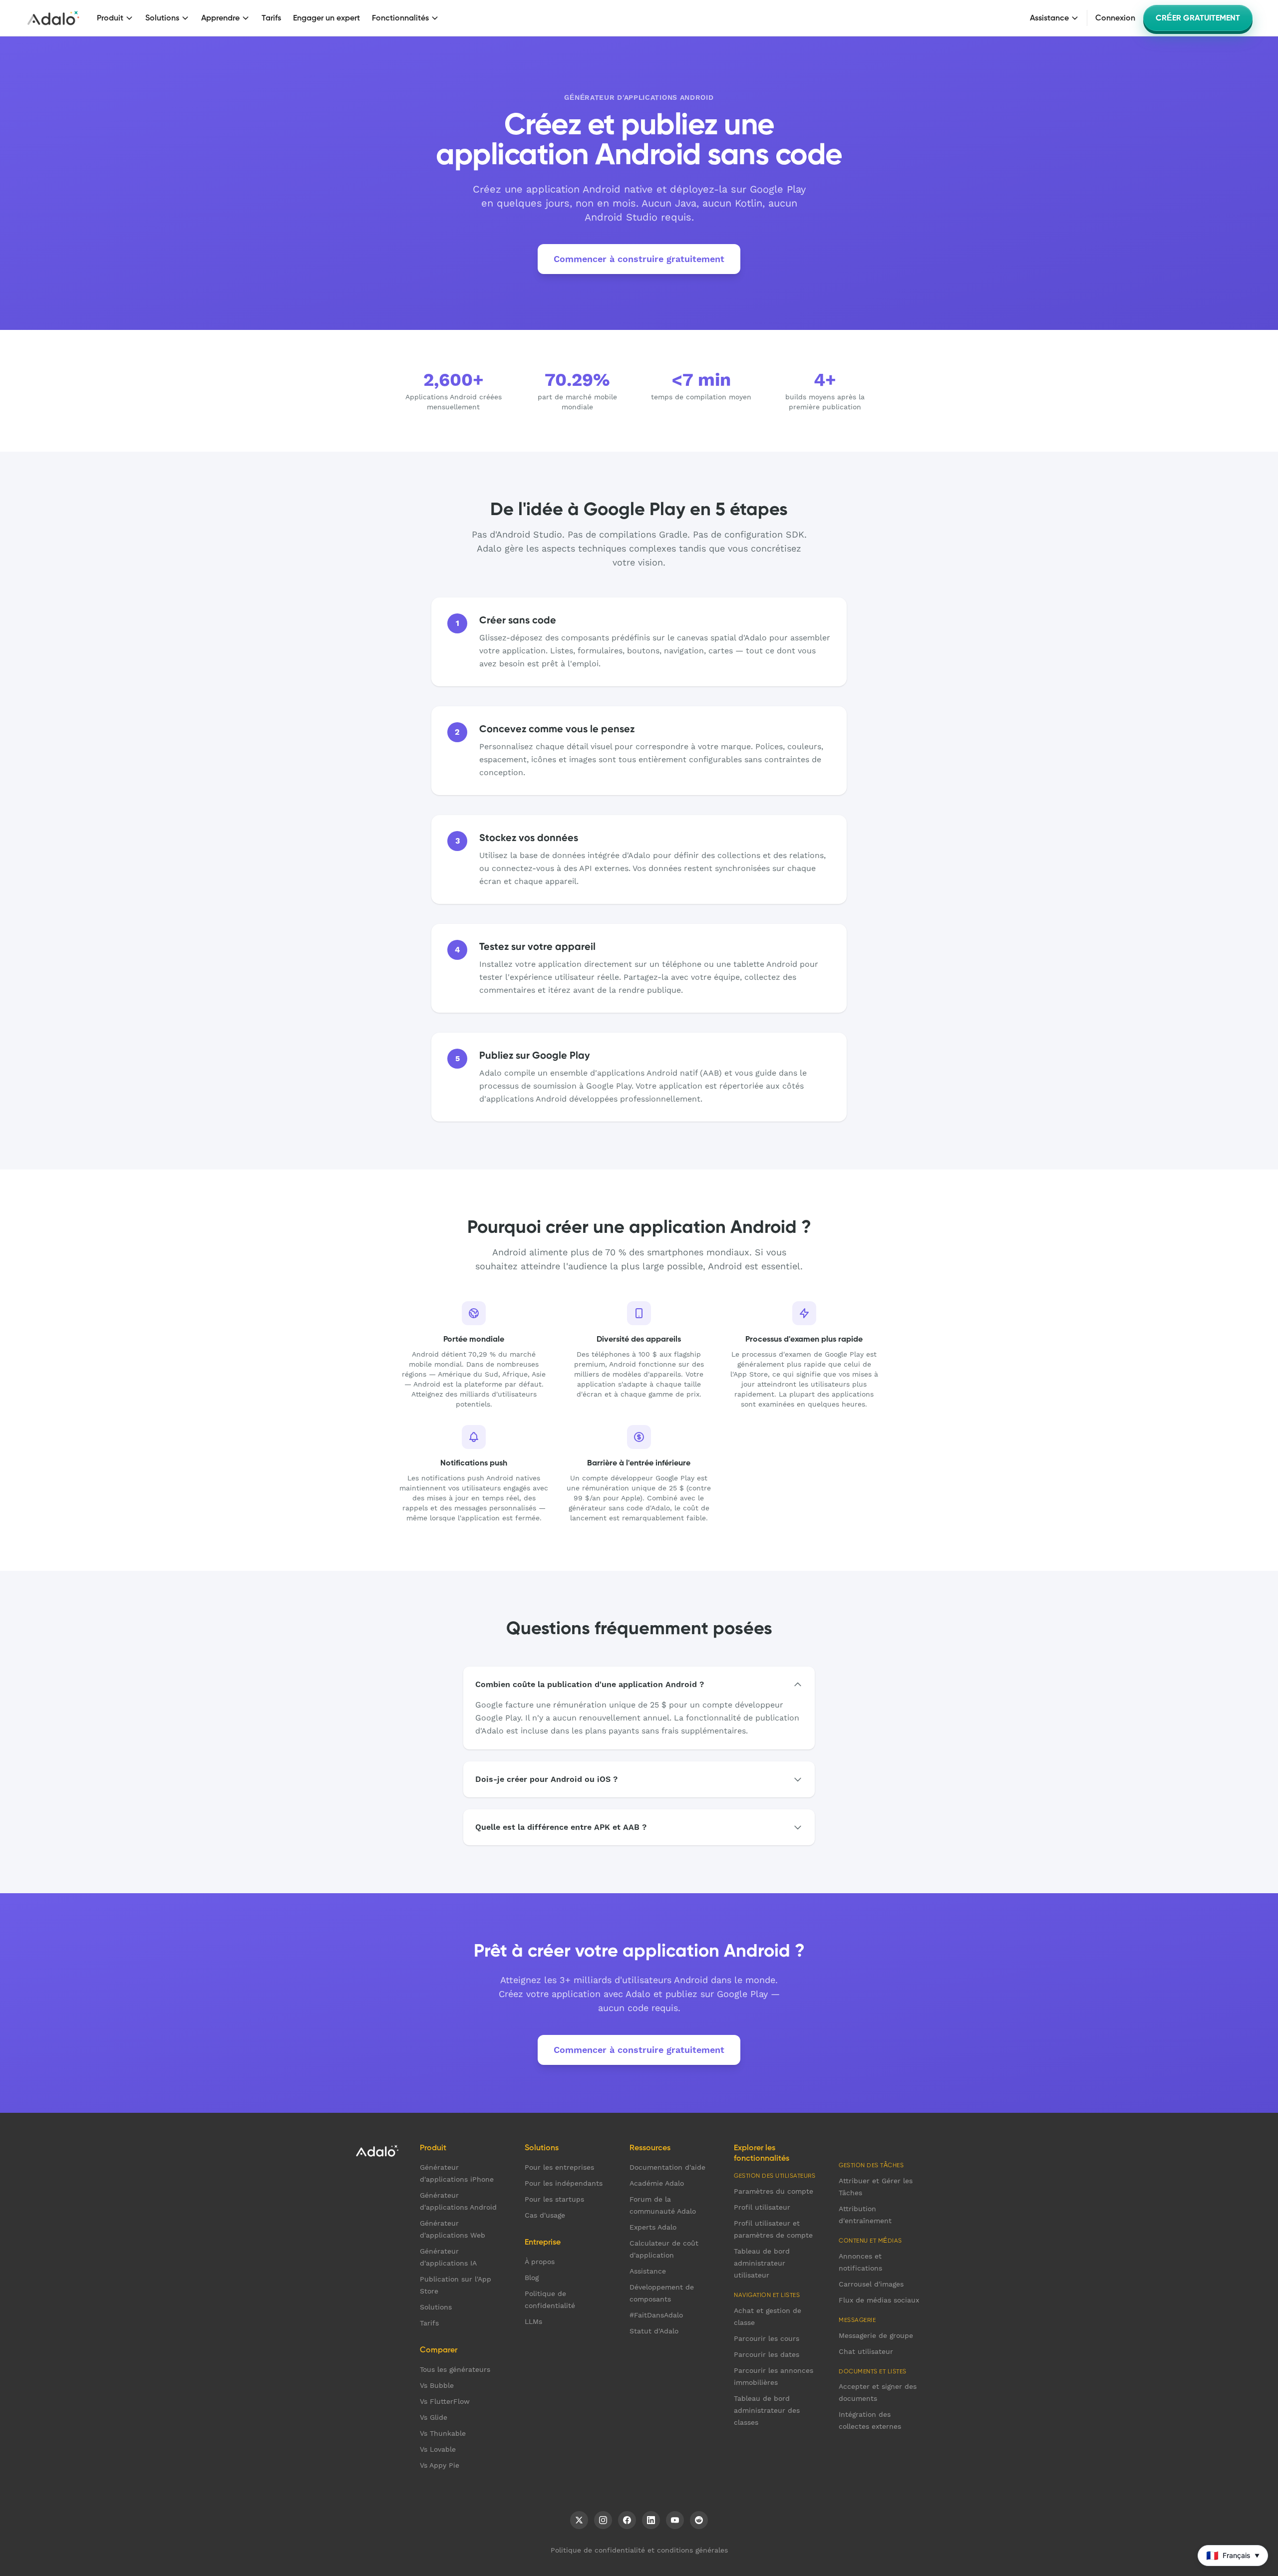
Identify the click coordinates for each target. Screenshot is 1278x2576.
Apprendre (220, 18)
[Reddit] (699, 2520)
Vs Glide (434, 2417)
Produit (110, 18)
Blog (532, 2278)
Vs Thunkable (443, 2433)
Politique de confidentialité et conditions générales (639, 2550)
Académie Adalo (657, 2183)
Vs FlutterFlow (445, 2401)
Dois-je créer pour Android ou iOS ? (546, 1779)
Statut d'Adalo (654, 2331)
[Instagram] (603, 2520)
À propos (540, 2262)
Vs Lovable (438, 2449)
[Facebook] (627, 2520)
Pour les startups (554, 2199)
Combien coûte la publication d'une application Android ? (590, 1684)
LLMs (533, 2321)
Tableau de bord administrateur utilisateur (762, 2263)
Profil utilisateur (762, 2207)
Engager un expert (326, 18)
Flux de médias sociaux (879, 2300)
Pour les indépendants (564, 2183)
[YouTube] (675, 2520)
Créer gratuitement (1198, 18)
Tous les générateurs (455, 2369)
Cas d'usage (545, 2215)
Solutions (162, 18)
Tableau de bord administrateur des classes (767, 2410)
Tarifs (271, 18)
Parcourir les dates (767, 2354)
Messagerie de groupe (876, 2335)
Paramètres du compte (774, 2191)
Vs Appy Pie (440, 2465)
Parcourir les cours (767, 2338)
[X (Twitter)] (579, 2520)
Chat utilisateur (866, 2351)
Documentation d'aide (667, 2167)
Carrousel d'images (871, 2284)
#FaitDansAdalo (656, 2315)
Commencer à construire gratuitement (639, 259)
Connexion (1115, 18)
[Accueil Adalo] (53, 18)
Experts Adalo (653, 2227)
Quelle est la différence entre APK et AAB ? (561, 1827)
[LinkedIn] (651, 2520)
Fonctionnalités (400, 18)
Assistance (1049, 18)
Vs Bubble (437, 2385)
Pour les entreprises (559, 2167)
